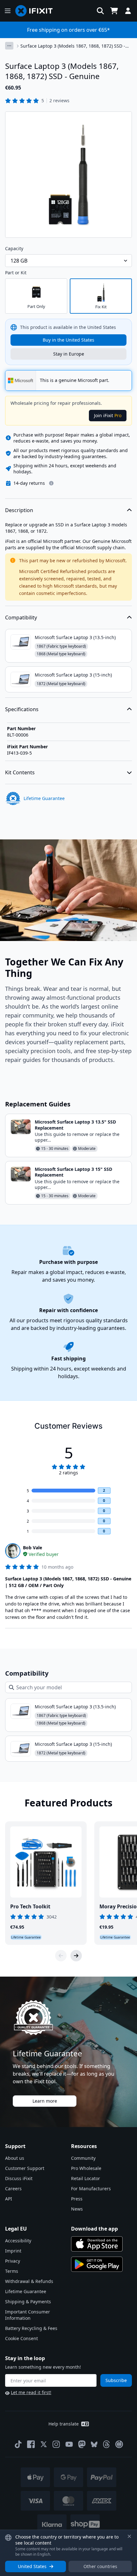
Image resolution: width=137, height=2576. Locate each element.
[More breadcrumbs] (9, 46)
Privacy (13, 2261)
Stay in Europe (69, 354)
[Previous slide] (61, 1956)
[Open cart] (114, 11)
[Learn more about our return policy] (51, 483)
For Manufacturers (91, 2189)
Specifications (22, 709)
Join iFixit (108, 415)
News (77, 2209)
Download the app (94, 2229)
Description (19, 510)
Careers (13, 2189)
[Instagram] (56, 2444)
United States (32, 2566)
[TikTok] (18, 2444)
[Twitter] (44, 2444)
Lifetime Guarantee (26, 2291)
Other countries (100, 2566)
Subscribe (116, 2380)
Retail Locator (86, 2178)
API (9, 2199)
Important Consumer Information (28, 2315)
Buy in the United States (68, 340)
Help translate (64, 2424)
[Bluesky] (94, 2444)
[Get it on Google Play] (97, 2264)
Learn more (45, 2101)
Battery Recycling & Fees (31, 2328)
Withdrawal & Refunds (29, 2281)
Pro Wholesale (86, 2168)
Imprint (13, 2251)
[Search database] (100, 11)
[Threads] (106, 2444)
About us (15, 2158)
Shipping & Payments (28, 2302)
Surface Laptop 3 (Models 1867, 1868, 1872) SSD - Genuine (73, 46)
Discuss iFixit (19, 2178)
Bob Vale (32, 1548)
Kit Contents (20, 772)
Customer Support (25, 2168)
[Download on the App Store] (97, 2244)
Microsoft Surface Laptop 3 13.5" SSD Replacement (75, 1125)
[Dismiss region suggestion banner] (129, 2536)
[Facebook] (31, 2444)
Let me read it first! (31, 2392)
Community (83, 2158)
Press (77, 2199)
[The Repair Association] (119, 2444)
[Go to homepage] (37, 11)
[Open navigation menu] (8, 11)
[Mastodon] (82, 2444)
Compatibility (21, 617)
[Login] (128, 11)
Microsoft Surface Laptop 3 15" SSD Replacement (73, 1172)
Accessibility (18, 2241)
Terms (12, 2271)
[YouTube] (69, 2444)
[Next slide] (76, 1956)
